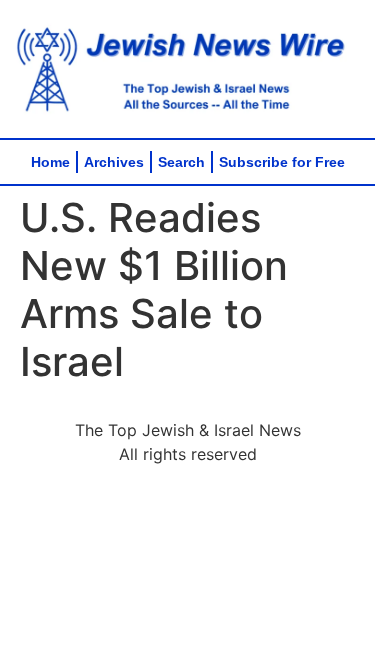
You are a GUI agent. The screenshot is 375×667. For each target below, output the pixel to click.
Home (50, 162)
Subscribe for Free (282, 162)
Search (181, 162)
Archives (114, 162)
